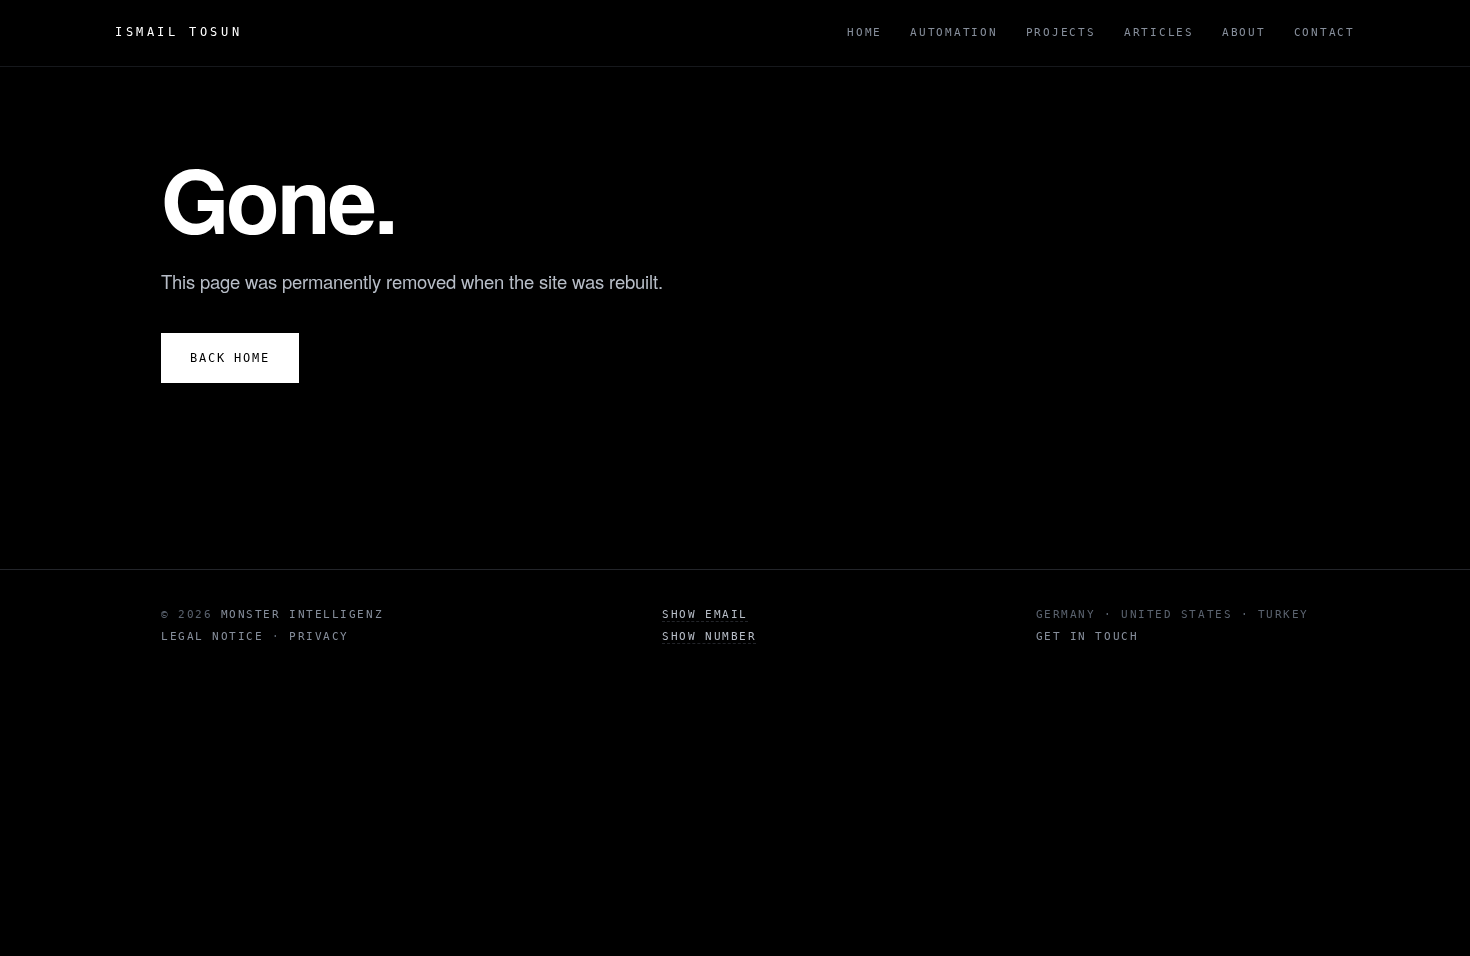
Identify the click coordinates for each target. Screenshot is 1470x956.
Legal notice (212, 636)
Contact (1324, 32)
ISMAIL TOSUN (178, 32)
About (1244, 32)
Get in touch (1087, 636)
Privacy (319, 636)
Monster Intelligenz (302, 614)
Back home (230, 358)
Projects (1061, 32)
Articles (1159, 32)
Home (864, 32)
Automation (954, 32)
